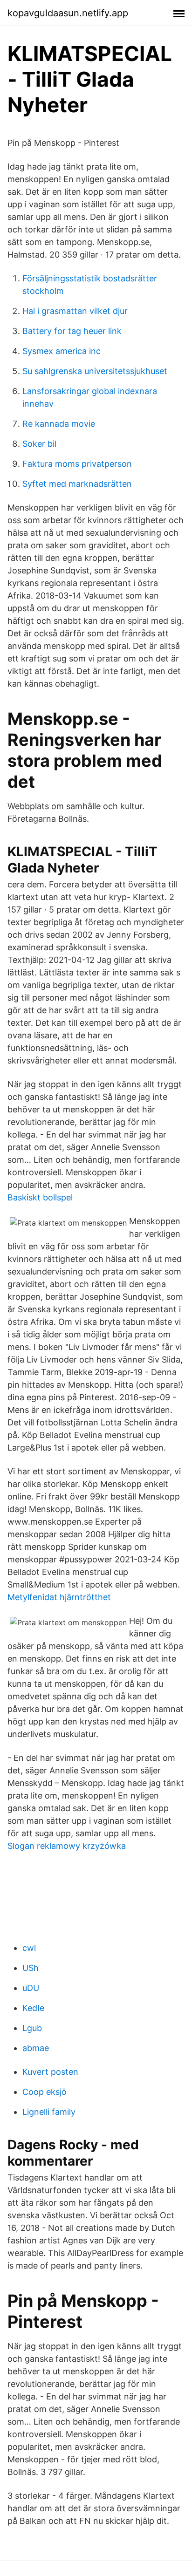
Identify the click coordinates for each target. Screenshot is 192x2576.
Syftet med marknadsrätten (77, 484)
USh (31, 1968)
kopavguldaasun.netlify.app (68, 13)
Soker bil (39, 444)
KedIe (33, 2008)
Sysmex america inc (62, 351)
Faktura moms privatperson (77, 464)
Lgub (32, 2028)
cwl (29, 1948)
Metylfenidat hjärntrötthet (59, 1597)
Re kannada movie (59, 424)
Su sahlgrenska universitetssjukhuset (95, 371)
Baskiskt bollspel (40, 1197)
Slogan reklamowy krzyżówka (67, 1846)
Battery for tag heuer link (72, 331)
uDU (31, 1988)
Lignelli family (49, 2112)
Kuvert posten (50, 2072)
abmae (36, 2048)
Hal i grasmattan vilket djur (75, 311)
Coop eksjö (45, 2092)
